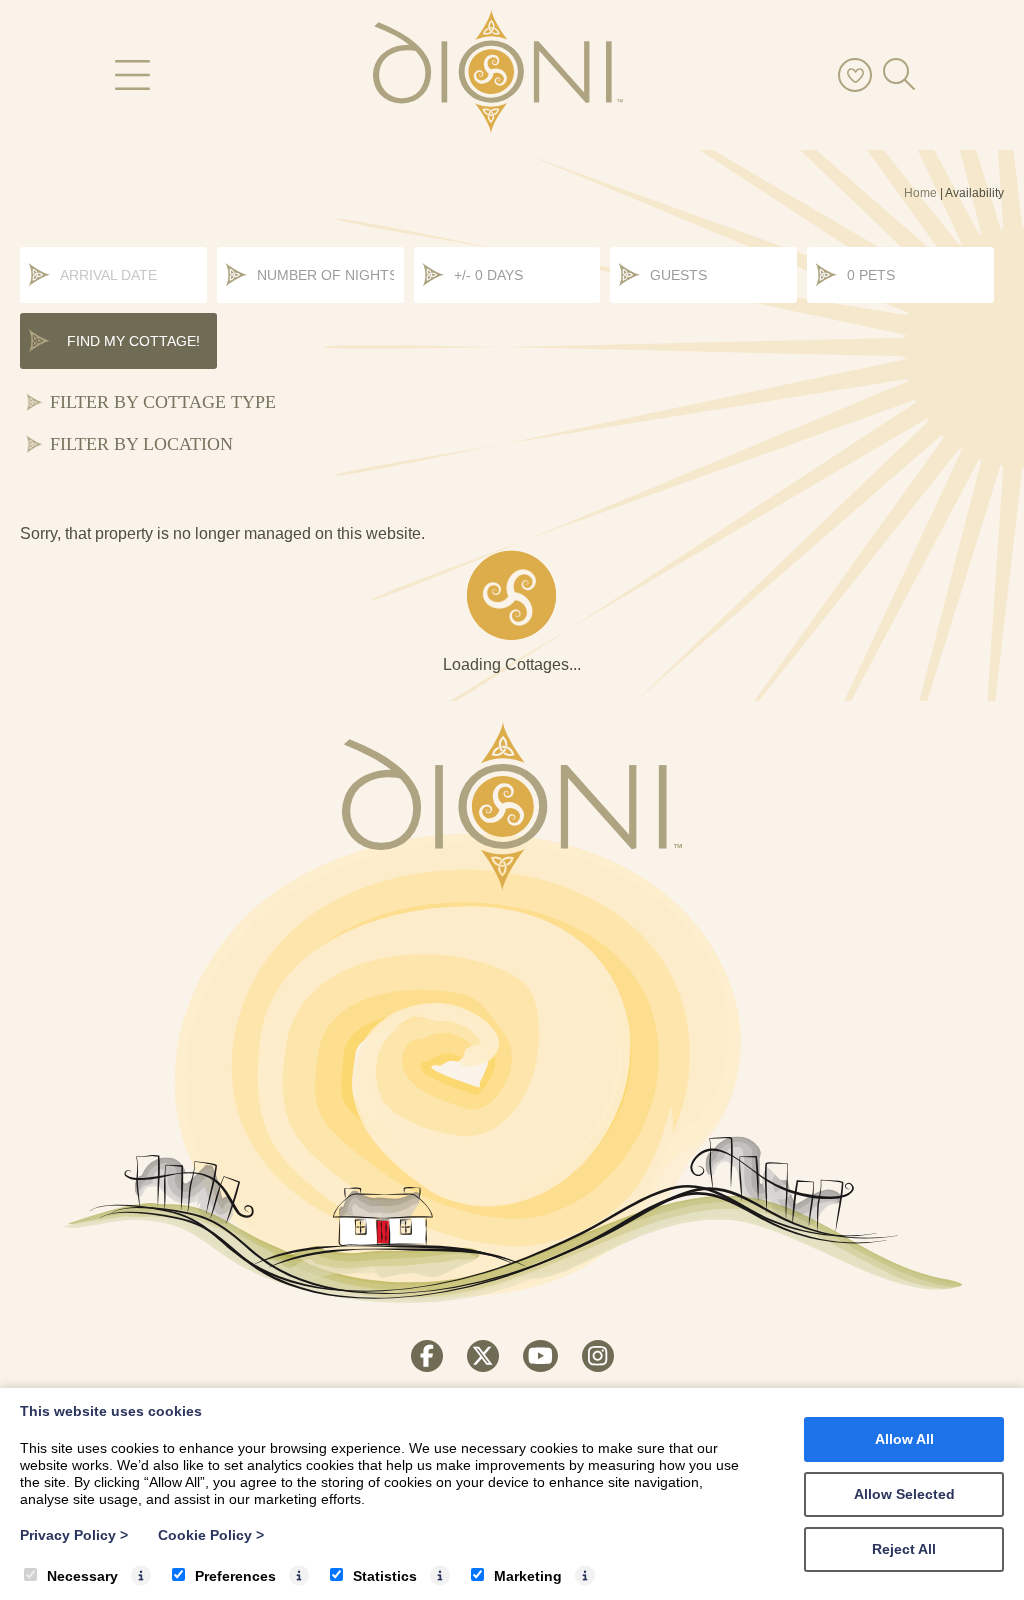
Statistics (385, 1576)
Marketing (528, 1576)
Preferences (235, 1576)
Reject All (904, 1549)
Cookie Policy (211, 1535)
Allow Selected (904, 1494)
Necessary (82, 1576)
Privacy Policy (74, 1535)
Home (920, 193)
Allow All (904, 1439)
